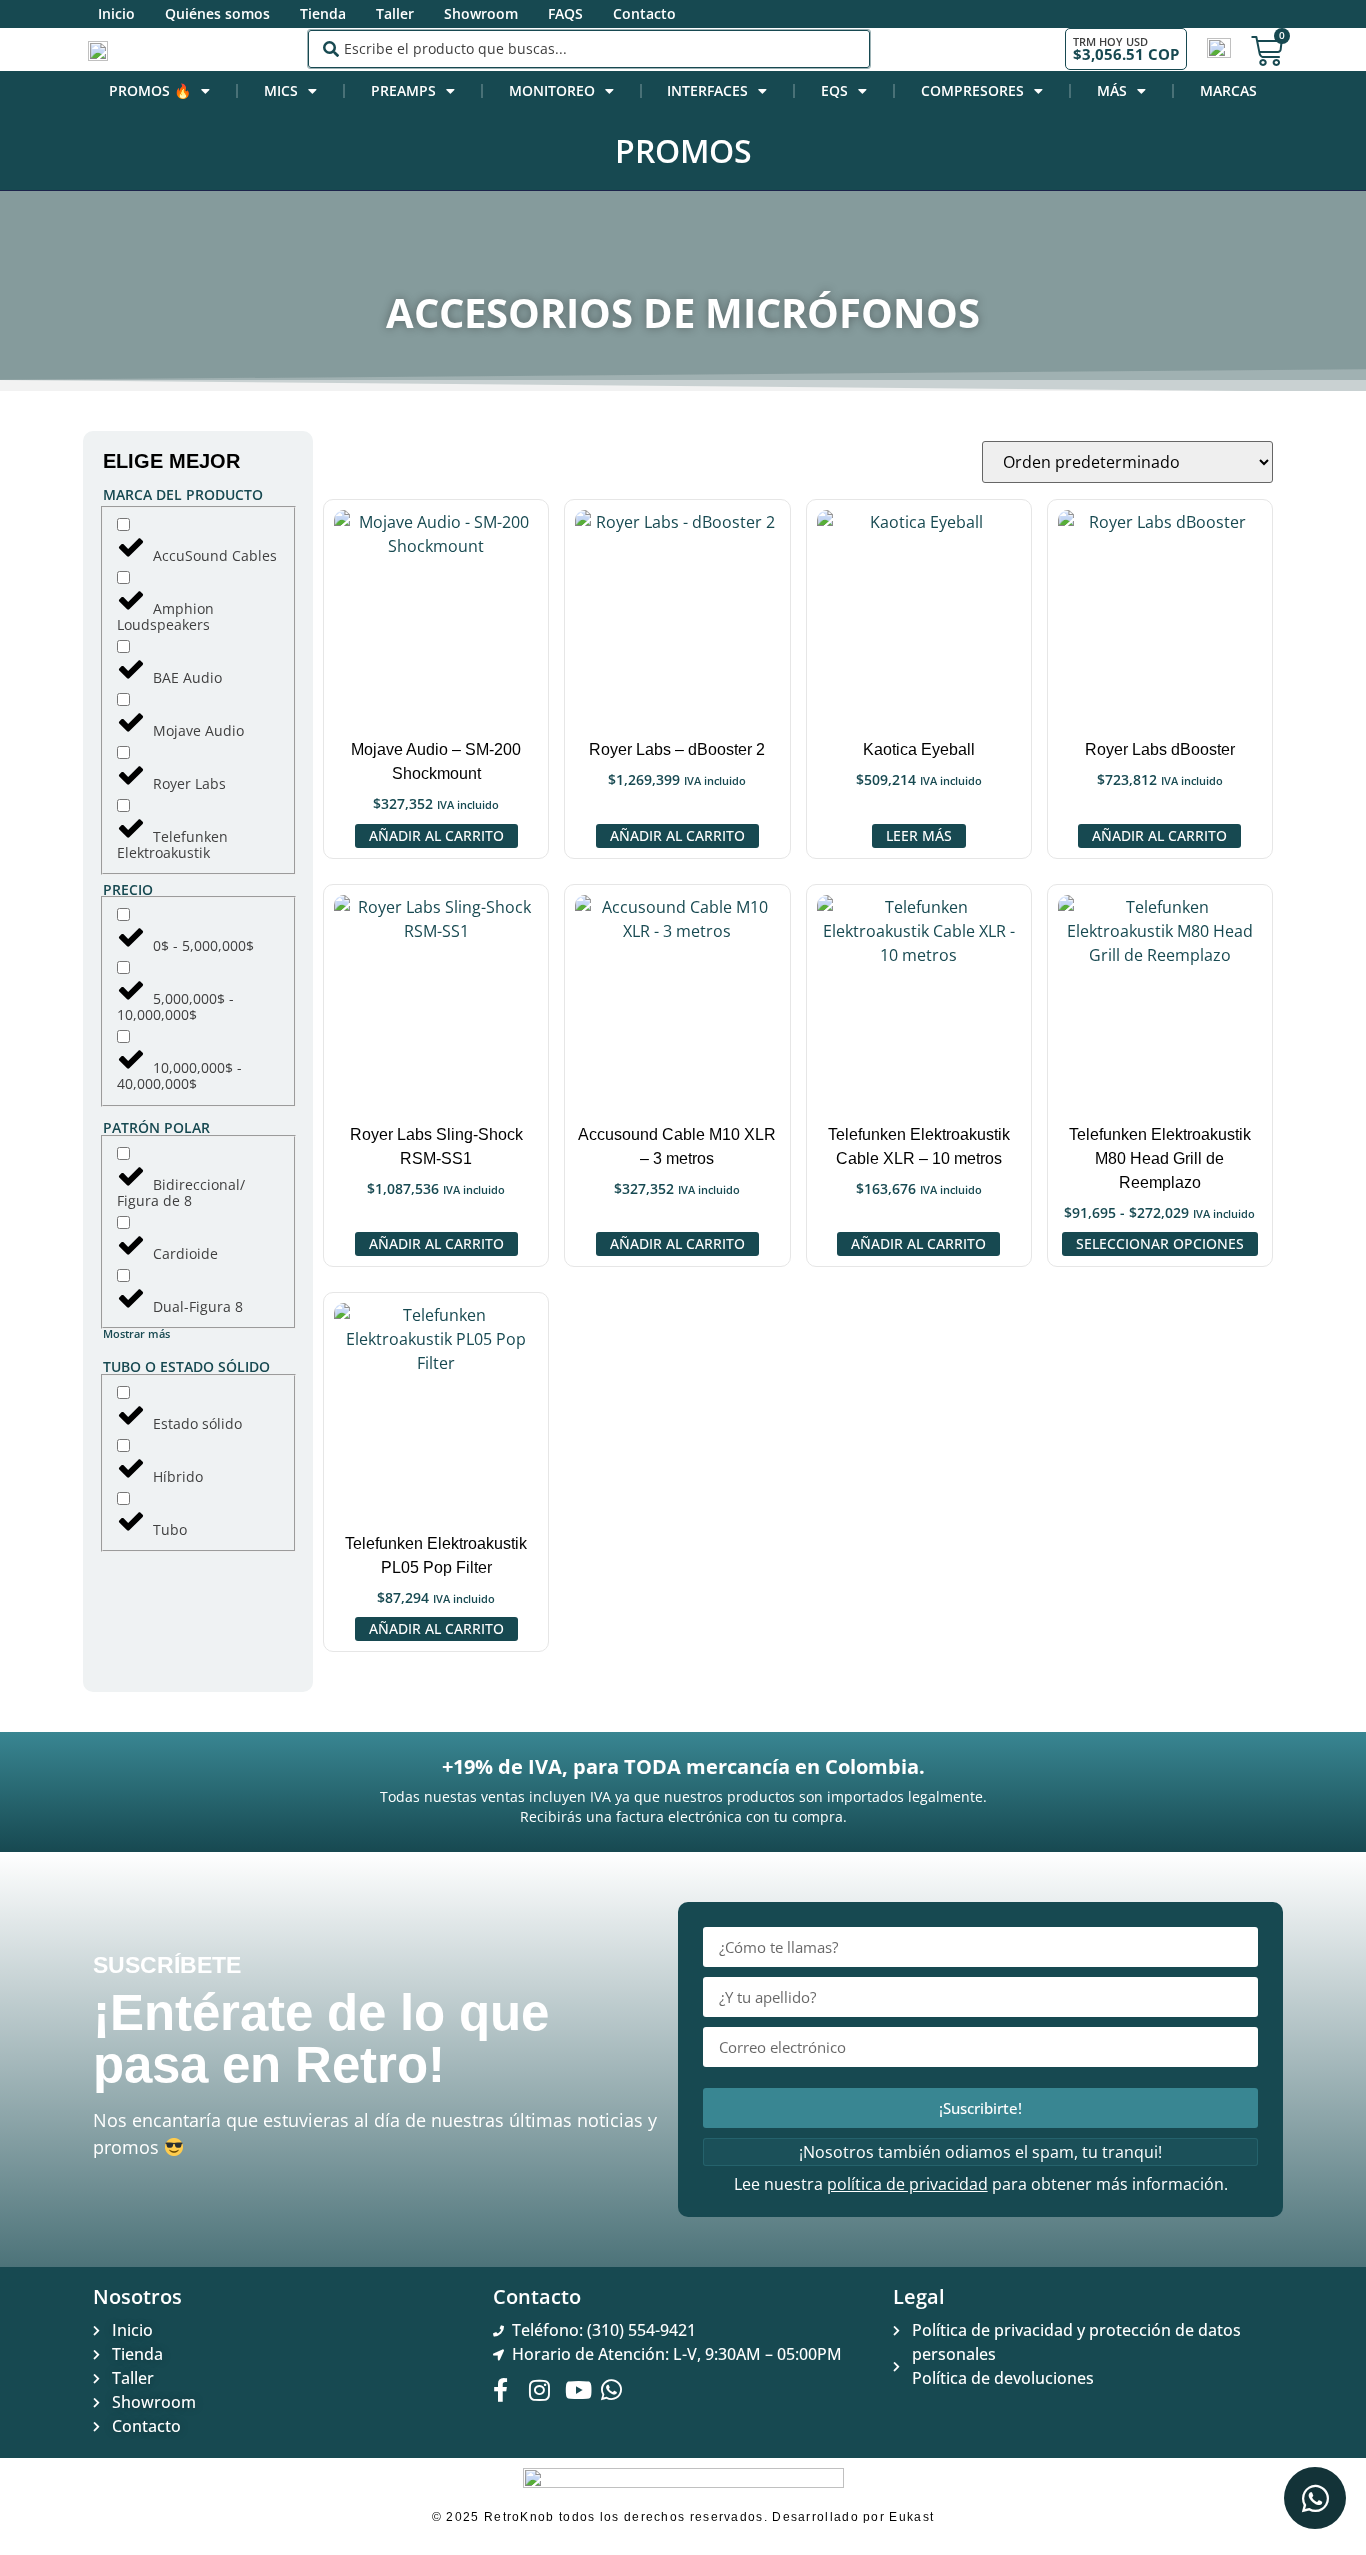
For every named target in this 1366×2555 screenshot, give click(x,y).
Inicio (116, 13)
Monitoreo (552, 90)
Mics (281, 90)
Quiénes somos (217, 13)
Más (1112, 90)
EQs (834, 90)
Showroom (481, 13)
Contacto (644, 13)
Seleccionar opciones (1160, 1243)
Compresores (972, 90)
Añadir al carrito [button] (436, 835)
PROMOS (683, 150)
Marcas (1228, 90)
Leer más (919, 835)
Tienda (323, 13)
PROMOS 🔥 (150, 90)
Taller (395, 13)
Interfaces (707, 90)
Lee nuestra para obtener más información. (981, 2184)
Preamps (403, 90)
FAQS (565, 13)
